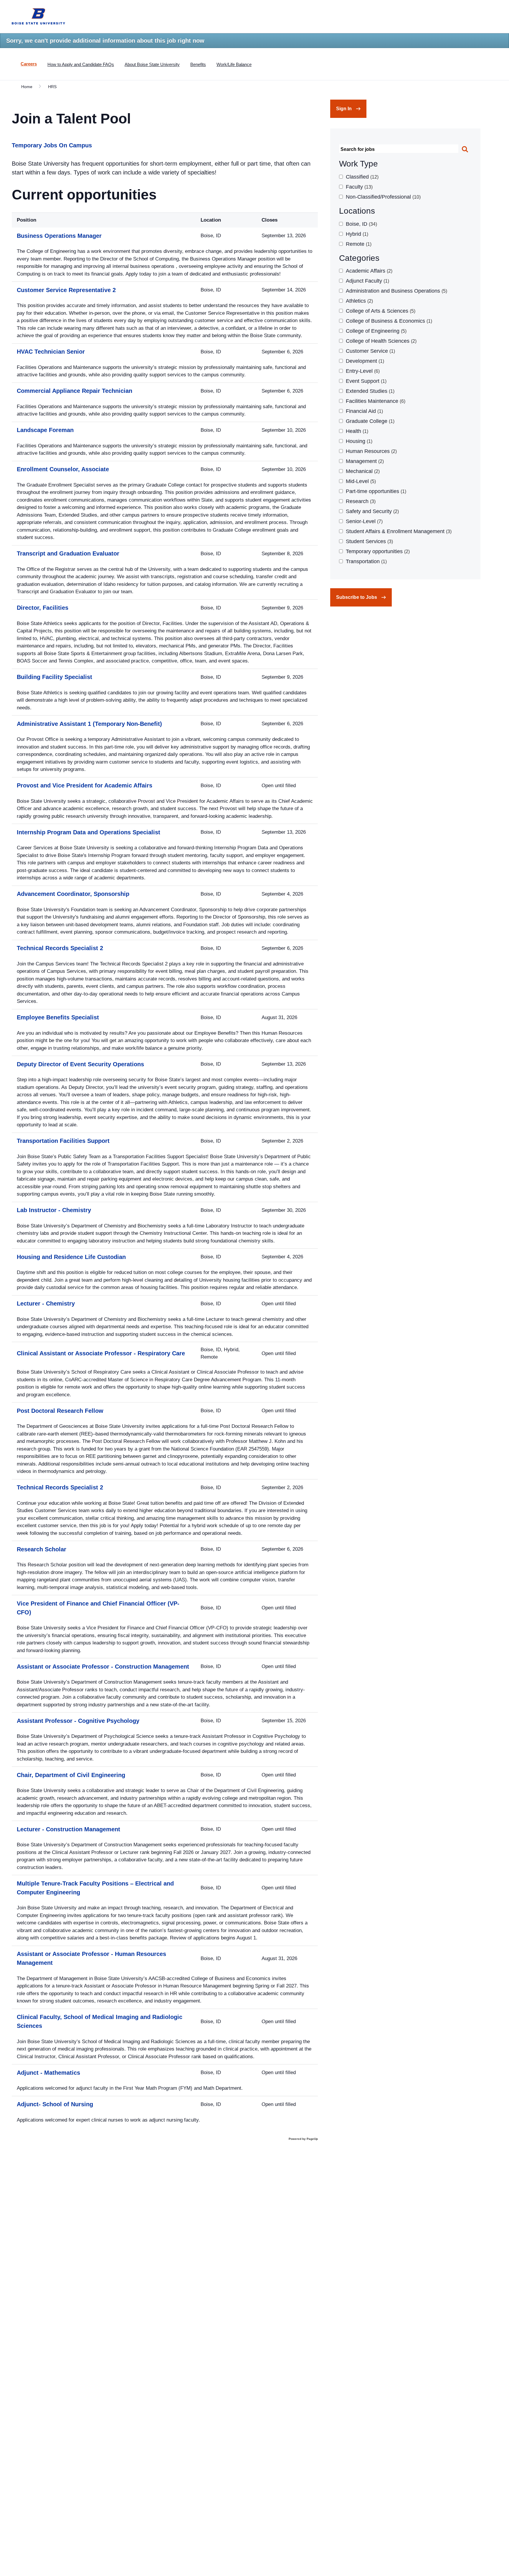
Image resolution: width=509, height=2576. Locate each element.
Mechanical (362, 471)
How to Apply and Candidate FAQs (81, 64)
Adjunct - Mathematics (48, 2073)
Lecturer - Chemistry (46, 1303)
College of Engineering (375, 331)
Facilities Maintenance (375, 401)
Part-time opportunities (375, 491)
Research (360, 501)
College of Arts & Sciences (380, 311)
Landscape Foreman (45, 430)
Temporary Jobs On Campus (52, 145)
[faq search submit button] (465, 150)
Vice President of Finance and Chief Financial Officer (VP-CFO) (98, 1608)
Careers (29, 64)
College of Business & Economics (388, 321)
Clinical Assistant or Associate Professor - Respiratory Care (101, 1353)
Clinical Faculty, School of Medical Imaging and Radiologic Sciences (100, 2021)
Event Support (365, 381)
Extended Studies (369, 391)
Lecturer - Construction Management (68, 1829)
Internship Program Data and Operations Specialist (89, 832)
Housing (358, 441)
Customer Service (370, 351)
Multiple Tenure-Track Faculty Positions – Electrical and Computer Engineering (95, 1888)
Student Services (369, 541)
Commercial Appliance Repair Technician (75, 391)
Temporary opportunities (377, 551)
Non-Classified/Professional (382, 197)
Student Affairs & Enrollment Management (398, 531)
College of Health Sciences (380, 341)
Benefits (198, 64)
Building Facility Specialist (54, 677)
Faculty (358, 187)
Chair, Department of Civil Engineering (71, 1775)
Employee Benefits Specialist (58, 1017)
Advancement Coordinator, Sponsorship (73, 894)
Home (27, 87)
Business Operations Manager (59, 236)
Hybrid (356, 234)
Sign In (344, 109)
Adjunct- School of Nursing (55, 2104)
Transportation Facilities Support (63, 1141)
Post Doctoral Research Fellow (60, 1411)
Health (356, 431)
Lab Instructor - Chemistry (54, 1210)
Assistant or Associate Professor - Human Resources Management (91, 1958)
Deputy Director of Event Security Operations (80, 1064)
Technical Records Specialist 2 (60, 948)
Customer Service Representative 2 (66, 290)
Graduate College (369, 421)
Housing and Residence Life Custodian (71, 1257)
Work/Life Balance (234, 64)
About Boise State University (152, 64)
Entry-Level (362, 371)
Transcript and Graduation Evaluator (68, 553)
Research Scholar (42, 1549)
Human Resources (371, 451)
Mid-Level (360, 481)
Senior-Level (363, 521)
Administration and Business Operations (396, 291)
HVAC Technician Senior (51, 352)
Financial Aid (364, 411)
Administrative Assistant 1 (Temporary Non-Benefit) (89, 724)
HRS (52, 87)
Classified (361, 177)
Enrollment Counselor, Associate (63, 469)
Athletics (359, 301)
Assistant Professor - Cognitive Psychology (78, 1721)
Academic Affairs (368, 271)
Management (364, 461)
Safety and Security (372, 511)
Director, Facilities (43, 608)
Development (364, 361)
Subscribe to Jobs (357, 597)
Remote (358, 244)
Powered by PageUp (303, 2139)
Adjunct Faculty (367, 281)
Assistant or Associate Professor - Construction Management (103, 1667)
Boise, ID (361, 224)
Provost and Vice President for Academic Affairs (85, 785)
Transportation (366, 561)
